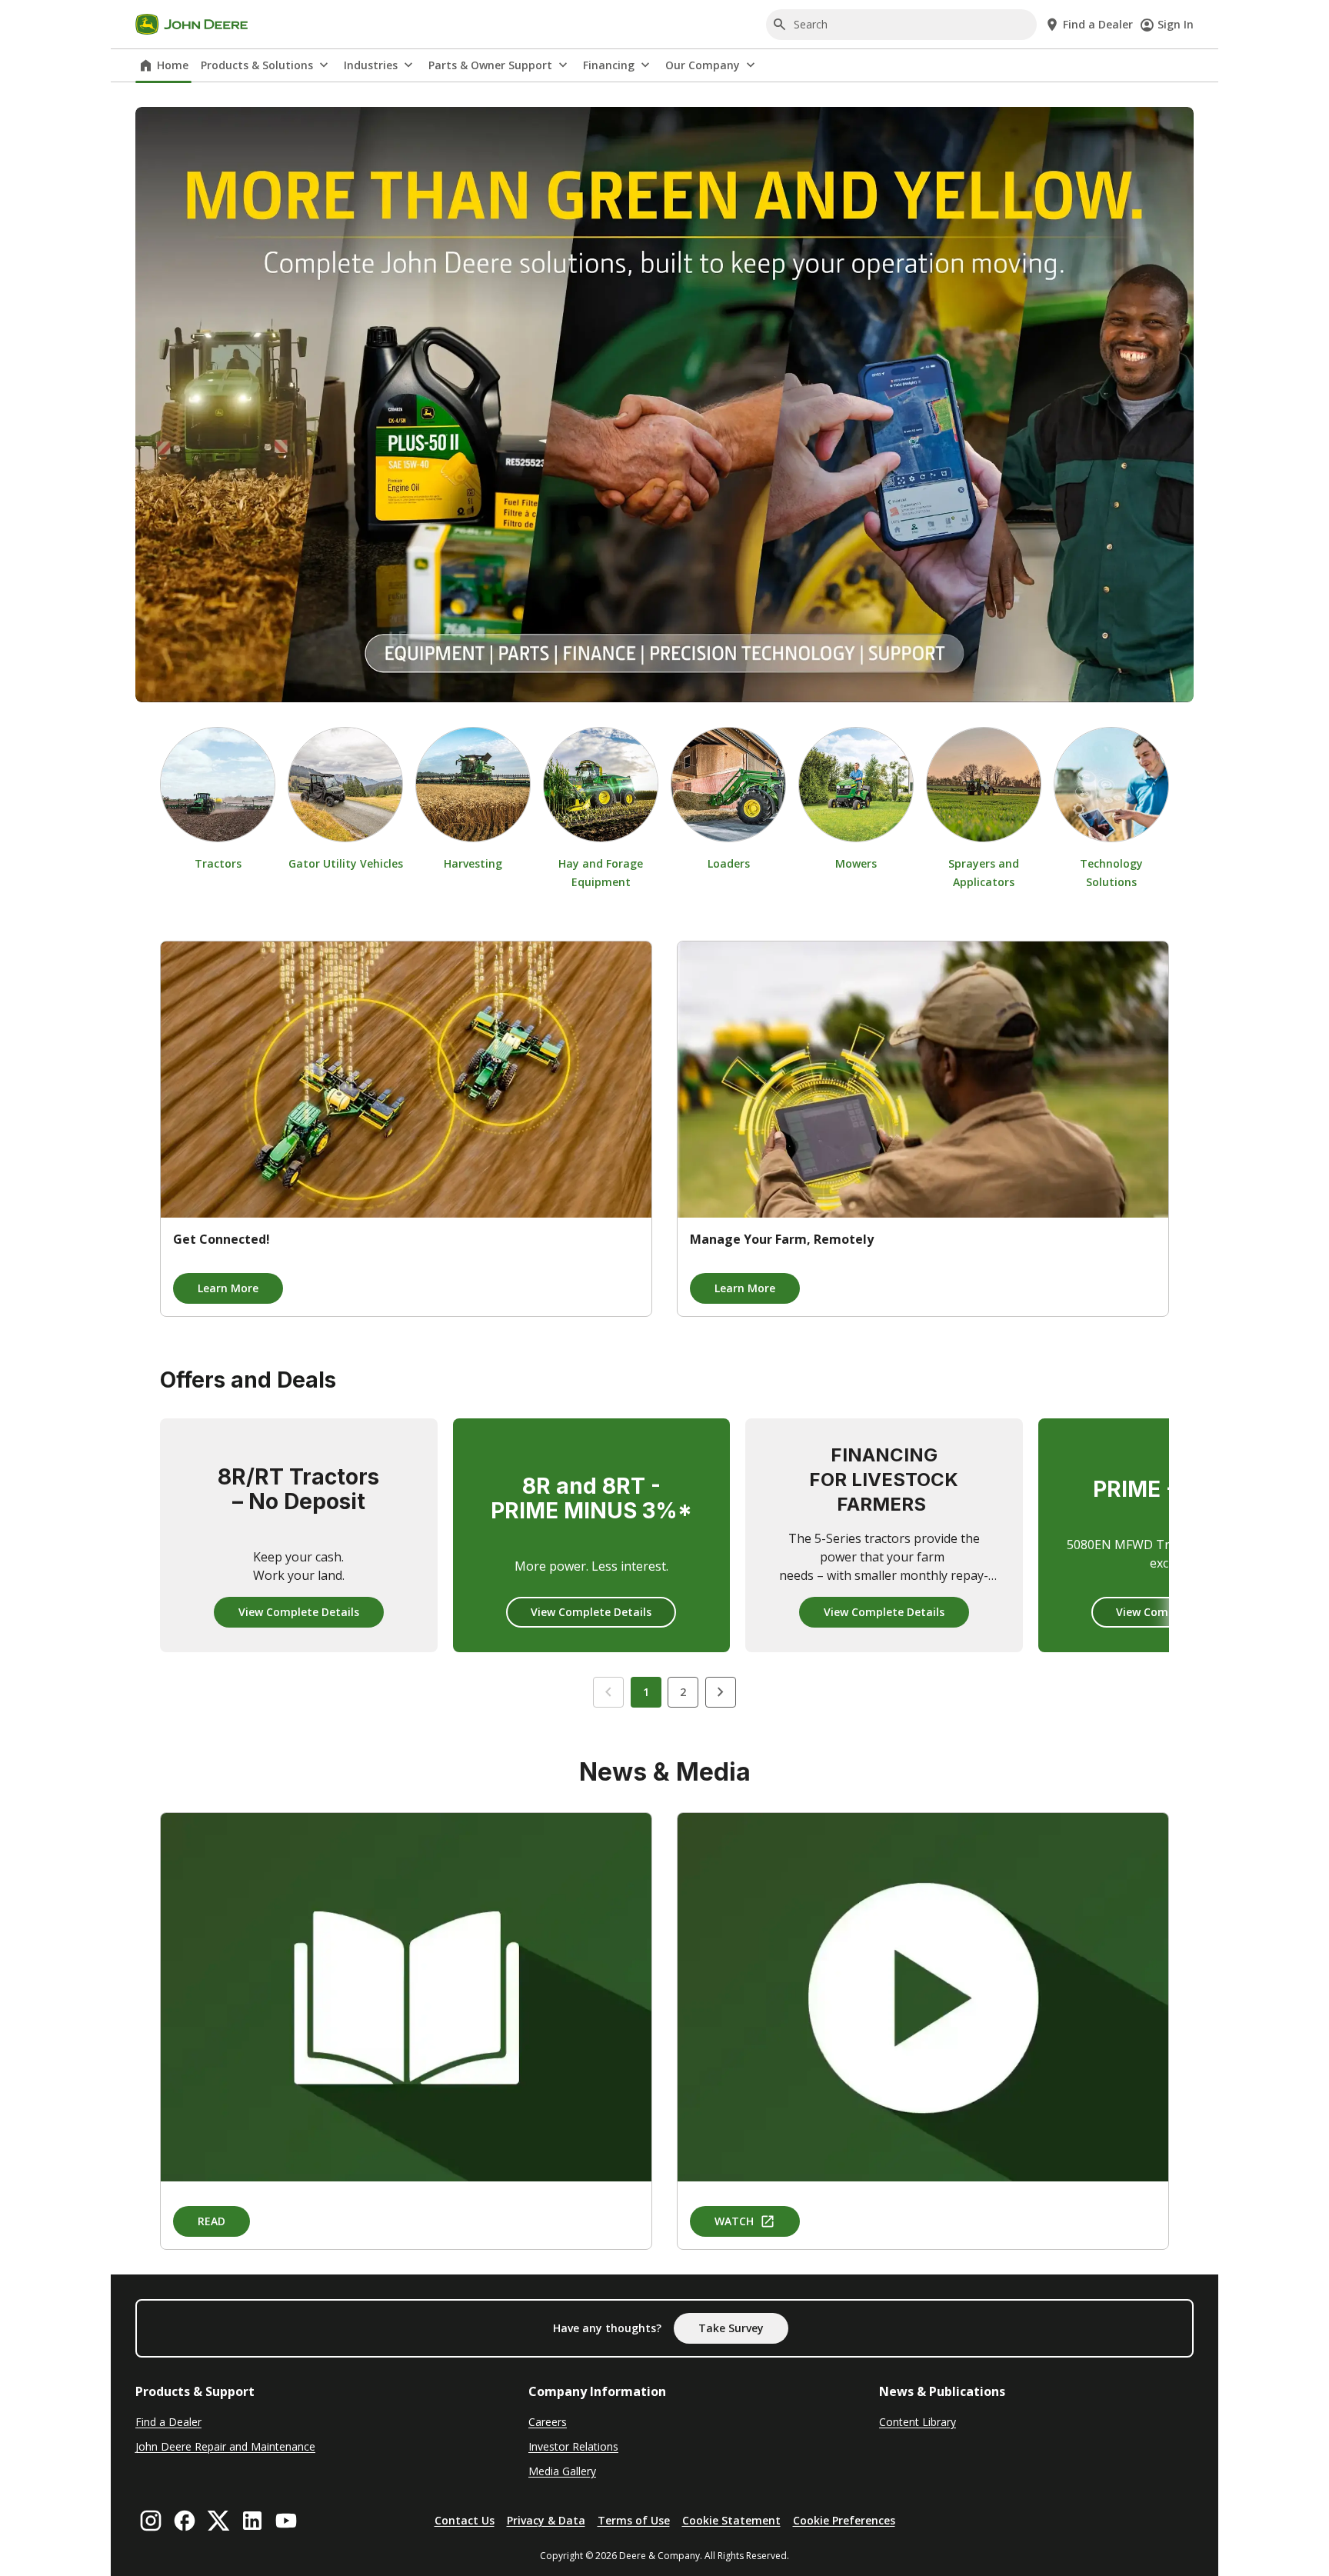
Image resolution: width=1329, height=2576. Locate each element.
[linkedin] (252, 2521)
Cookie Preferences (844, 2520)
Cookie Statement (731, 2520)
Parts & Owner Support (490, 65)
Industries (371, 65)
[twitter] (218, 2521)
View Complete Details (299, 1612)
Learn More (228, 1288)
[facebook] (185, 2521)
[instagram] (151, 2521)
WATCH (734, 2221)
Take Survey (731, 2328)
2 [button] (683, 1692)
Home (173, 65)
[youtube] (286, 2521)
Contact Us (465, 2520)
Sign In (1176, 24)
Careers (548, 2422)
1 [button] (646, 1692)
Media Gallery (562, 2471)
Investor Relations (573, 2446)
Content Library (918, 2422)
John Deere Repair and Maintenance (225, 2446)
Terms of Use (634, 2520)
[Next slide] (721, 1692)
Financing (609, 65)
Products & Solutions (257, 65)
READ (212, 2221)
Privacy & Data (546, 2520)
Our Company (703, 65)
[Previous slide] (608, 1692)
